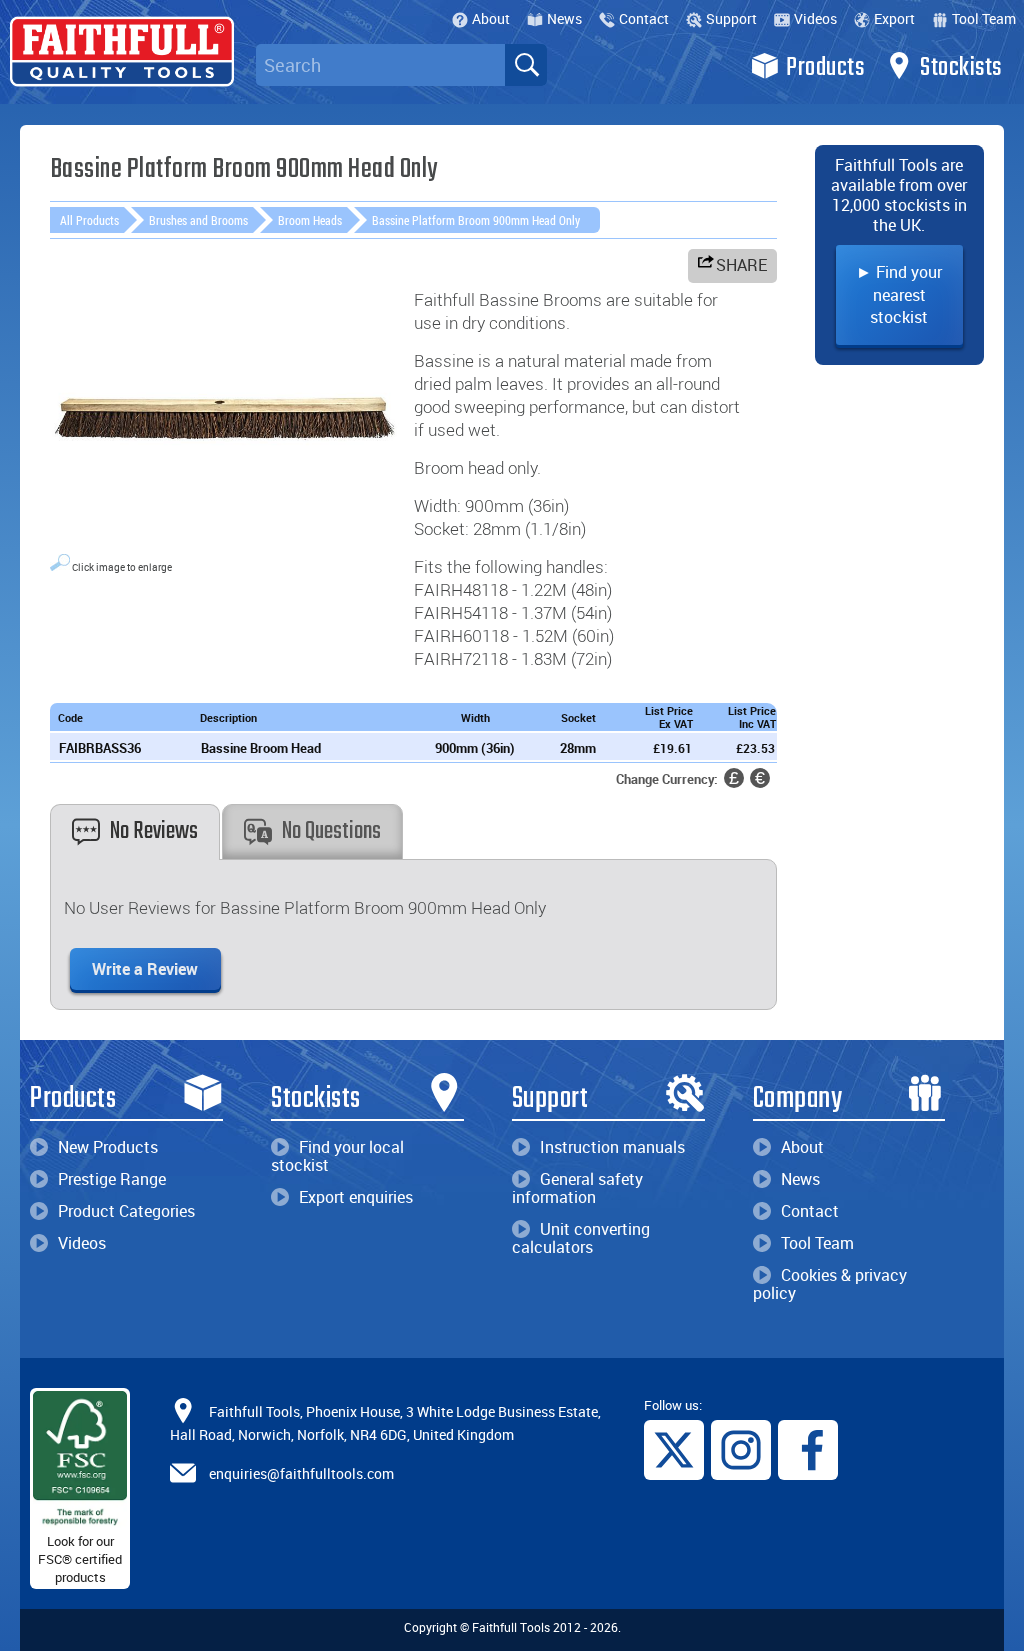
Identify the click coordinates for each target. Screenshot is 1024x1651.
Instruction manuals (612, 1147)
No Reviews (154, 831)
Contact (644, 18)
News (564, 18)
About (491, 18)
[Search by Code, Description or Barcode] (526, 65)
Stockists (961, 68)
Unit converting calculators (581, 1238)
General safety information (577, 1188)
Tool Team (984, 18)
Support (731, 18)
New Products (108, 1147)
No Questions (331, 831)
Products (825, 68)
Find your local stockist (337, 1156)
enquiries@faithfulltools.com (301, 1472)
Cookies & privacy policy (830, 1284)
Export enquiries (356, 1197)
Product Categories (126, 1211)
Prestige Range (112, 1179)
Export (894, 18)
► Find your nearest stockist (899, 294)
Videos (815, 18)
